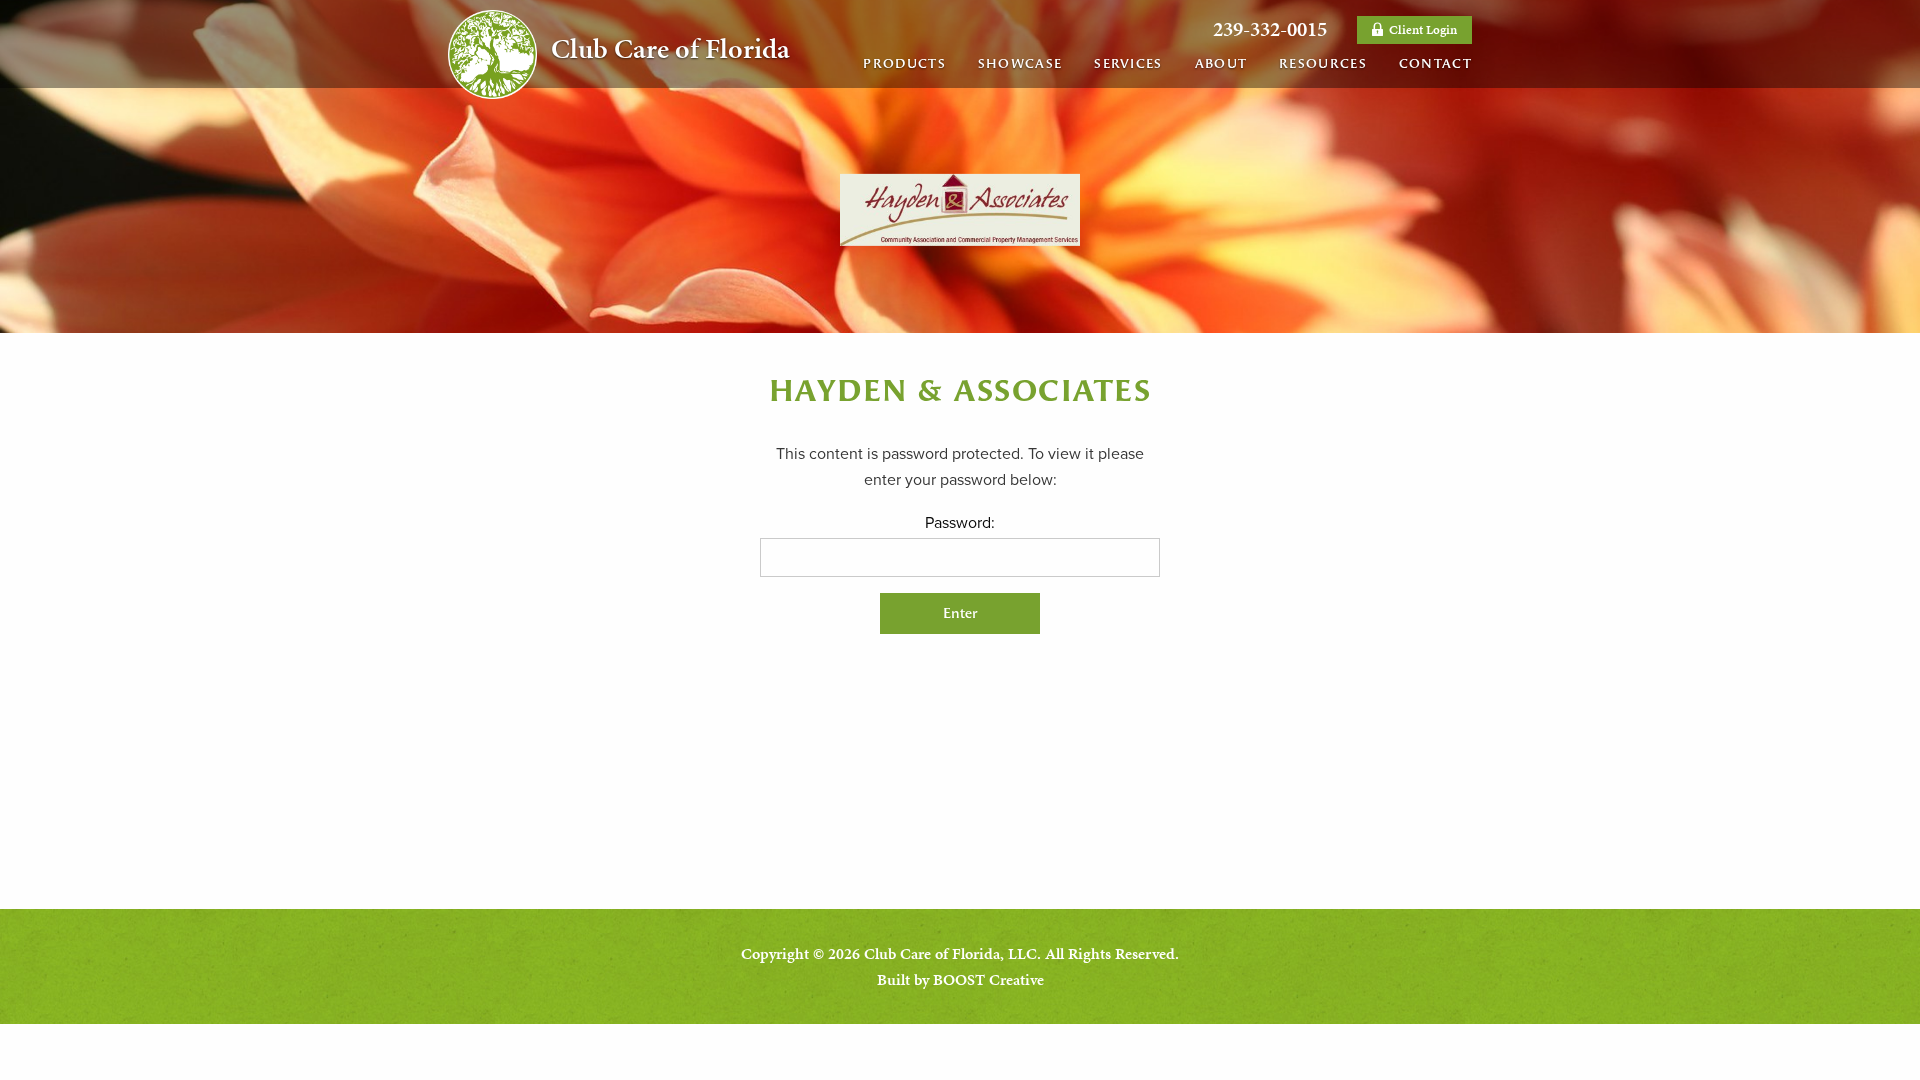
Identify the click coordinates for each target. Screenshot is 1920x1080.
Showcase (1020, 63)
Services (1128, 63)
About (1221, 63)
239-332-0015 (1270, 29)
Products (904, 63)
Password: (960, 523)
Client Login (1421, 30)
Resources (1323, 63)
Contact (1435, 63)
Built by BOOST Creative (960, 979)
